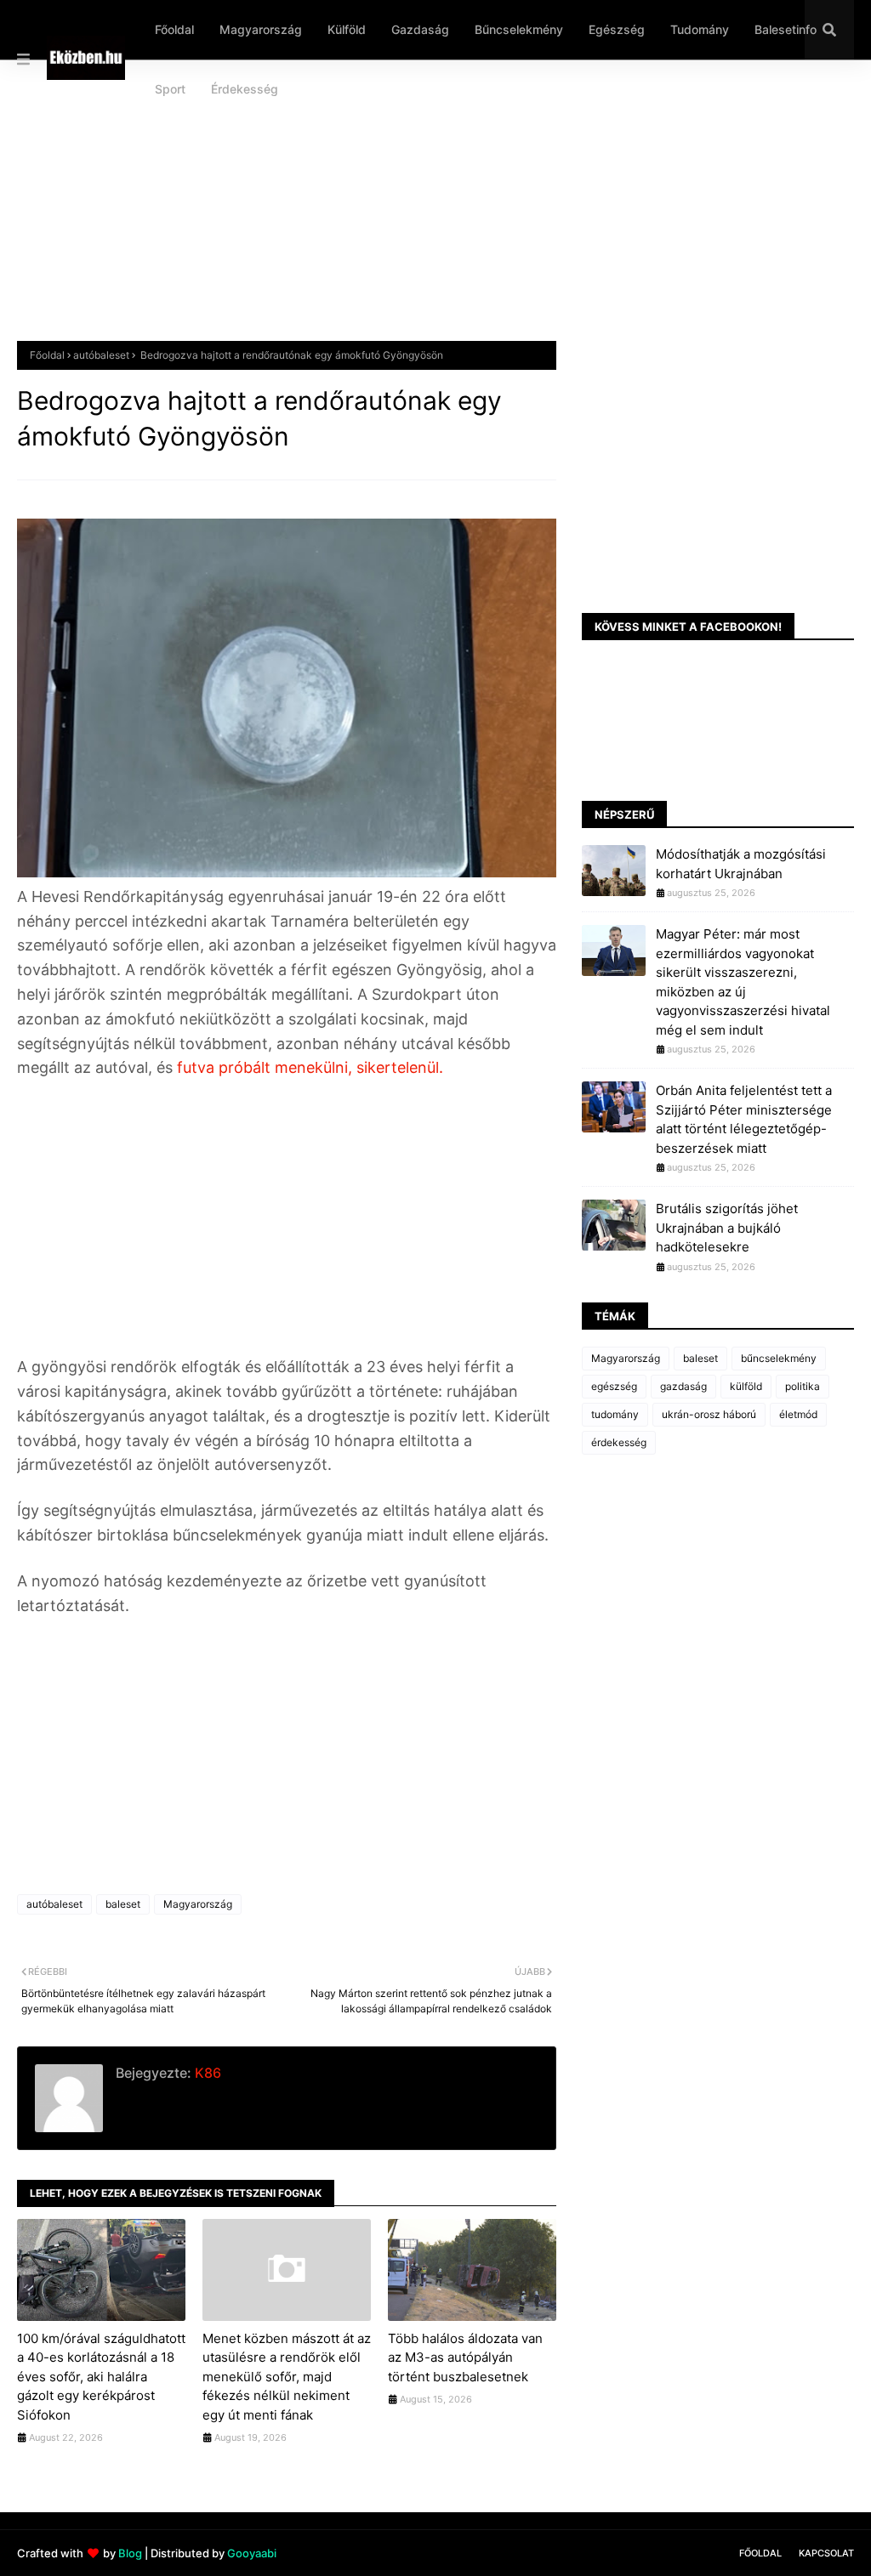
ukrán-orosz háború (709, 1414)
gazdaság (683, 1386)
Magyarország (198, 1904)
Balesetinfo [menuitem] (786, 29)
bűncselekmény (779, 1358)
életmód (798, 1414)
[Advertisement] (435, 213)
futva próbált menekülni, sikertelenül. (310, 1067)
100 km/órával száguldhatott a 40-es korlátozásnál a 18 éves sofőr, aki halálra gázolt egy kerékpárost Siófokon (101, 2377)
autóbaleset (101, 355)
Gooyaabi (252, 2553)
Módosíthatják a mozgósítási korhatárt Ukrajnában (741, 864)
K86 (206, 2073)
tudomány (615, 1414)
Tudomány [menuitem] (700, 29)
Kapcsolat (826, 2553)
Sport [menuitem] (170, 89)
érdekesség (619, 1442)
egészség (614, 1386)
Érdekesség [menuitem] (245, 89)
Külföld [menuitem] (347, 29)
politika (803, 1386)
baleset (123, 1904)
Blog (130, 2553)
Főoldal (47, 355)
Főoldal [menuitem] (174, 29)
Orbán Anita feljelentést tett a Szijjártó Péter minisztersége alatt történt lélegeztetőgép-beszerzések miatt (744, 1119)
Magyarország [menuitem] (261, 29)
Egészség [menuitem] (617, 29)
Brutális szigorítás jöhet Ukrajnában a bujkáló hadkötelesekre (727, 1228)
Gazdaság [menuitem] (420, 29)
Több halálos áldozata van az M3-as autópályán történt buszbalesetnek (465, 2358)
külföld (746, 1386)
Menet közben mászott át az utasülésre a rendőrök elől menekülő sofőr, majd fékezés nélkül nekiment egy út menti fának (287, 2377)
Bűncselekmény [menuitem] (519, 29)
